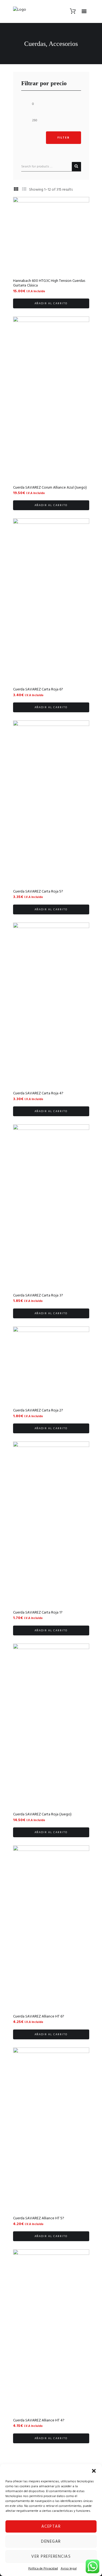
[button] (94, 2471)
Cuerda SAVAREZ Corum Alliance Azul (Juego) (50, 488)
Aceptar (51, 2527)
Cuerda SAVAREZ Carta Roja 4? (38, 1093)
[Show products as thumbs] (16, 190)
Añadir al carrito (51, 303)
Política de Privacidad (43, 2569)
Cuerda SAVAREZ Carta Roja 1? (38, 1613)
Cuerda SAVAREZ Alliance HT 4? (39, 2420)
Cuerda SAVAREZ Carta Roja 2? (38, 1410)
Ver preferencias (51, 2557)
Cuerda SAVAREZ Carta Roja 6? (38, 689)
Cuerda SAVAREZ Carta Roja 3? (38, 1296)
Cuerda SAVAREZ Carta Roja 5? (38, 892)
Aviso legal (69, 2569)
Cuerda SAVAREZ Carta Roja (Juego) (42, 1814)
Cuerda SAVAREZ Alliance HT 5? (39, 2218)
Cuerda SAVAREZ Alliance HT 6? (39, 2017)
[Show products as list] (24, 190)
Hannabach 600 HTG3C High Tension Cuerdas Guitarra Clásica (49, 283)
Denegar (51, 2542)
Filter (64, 138)
